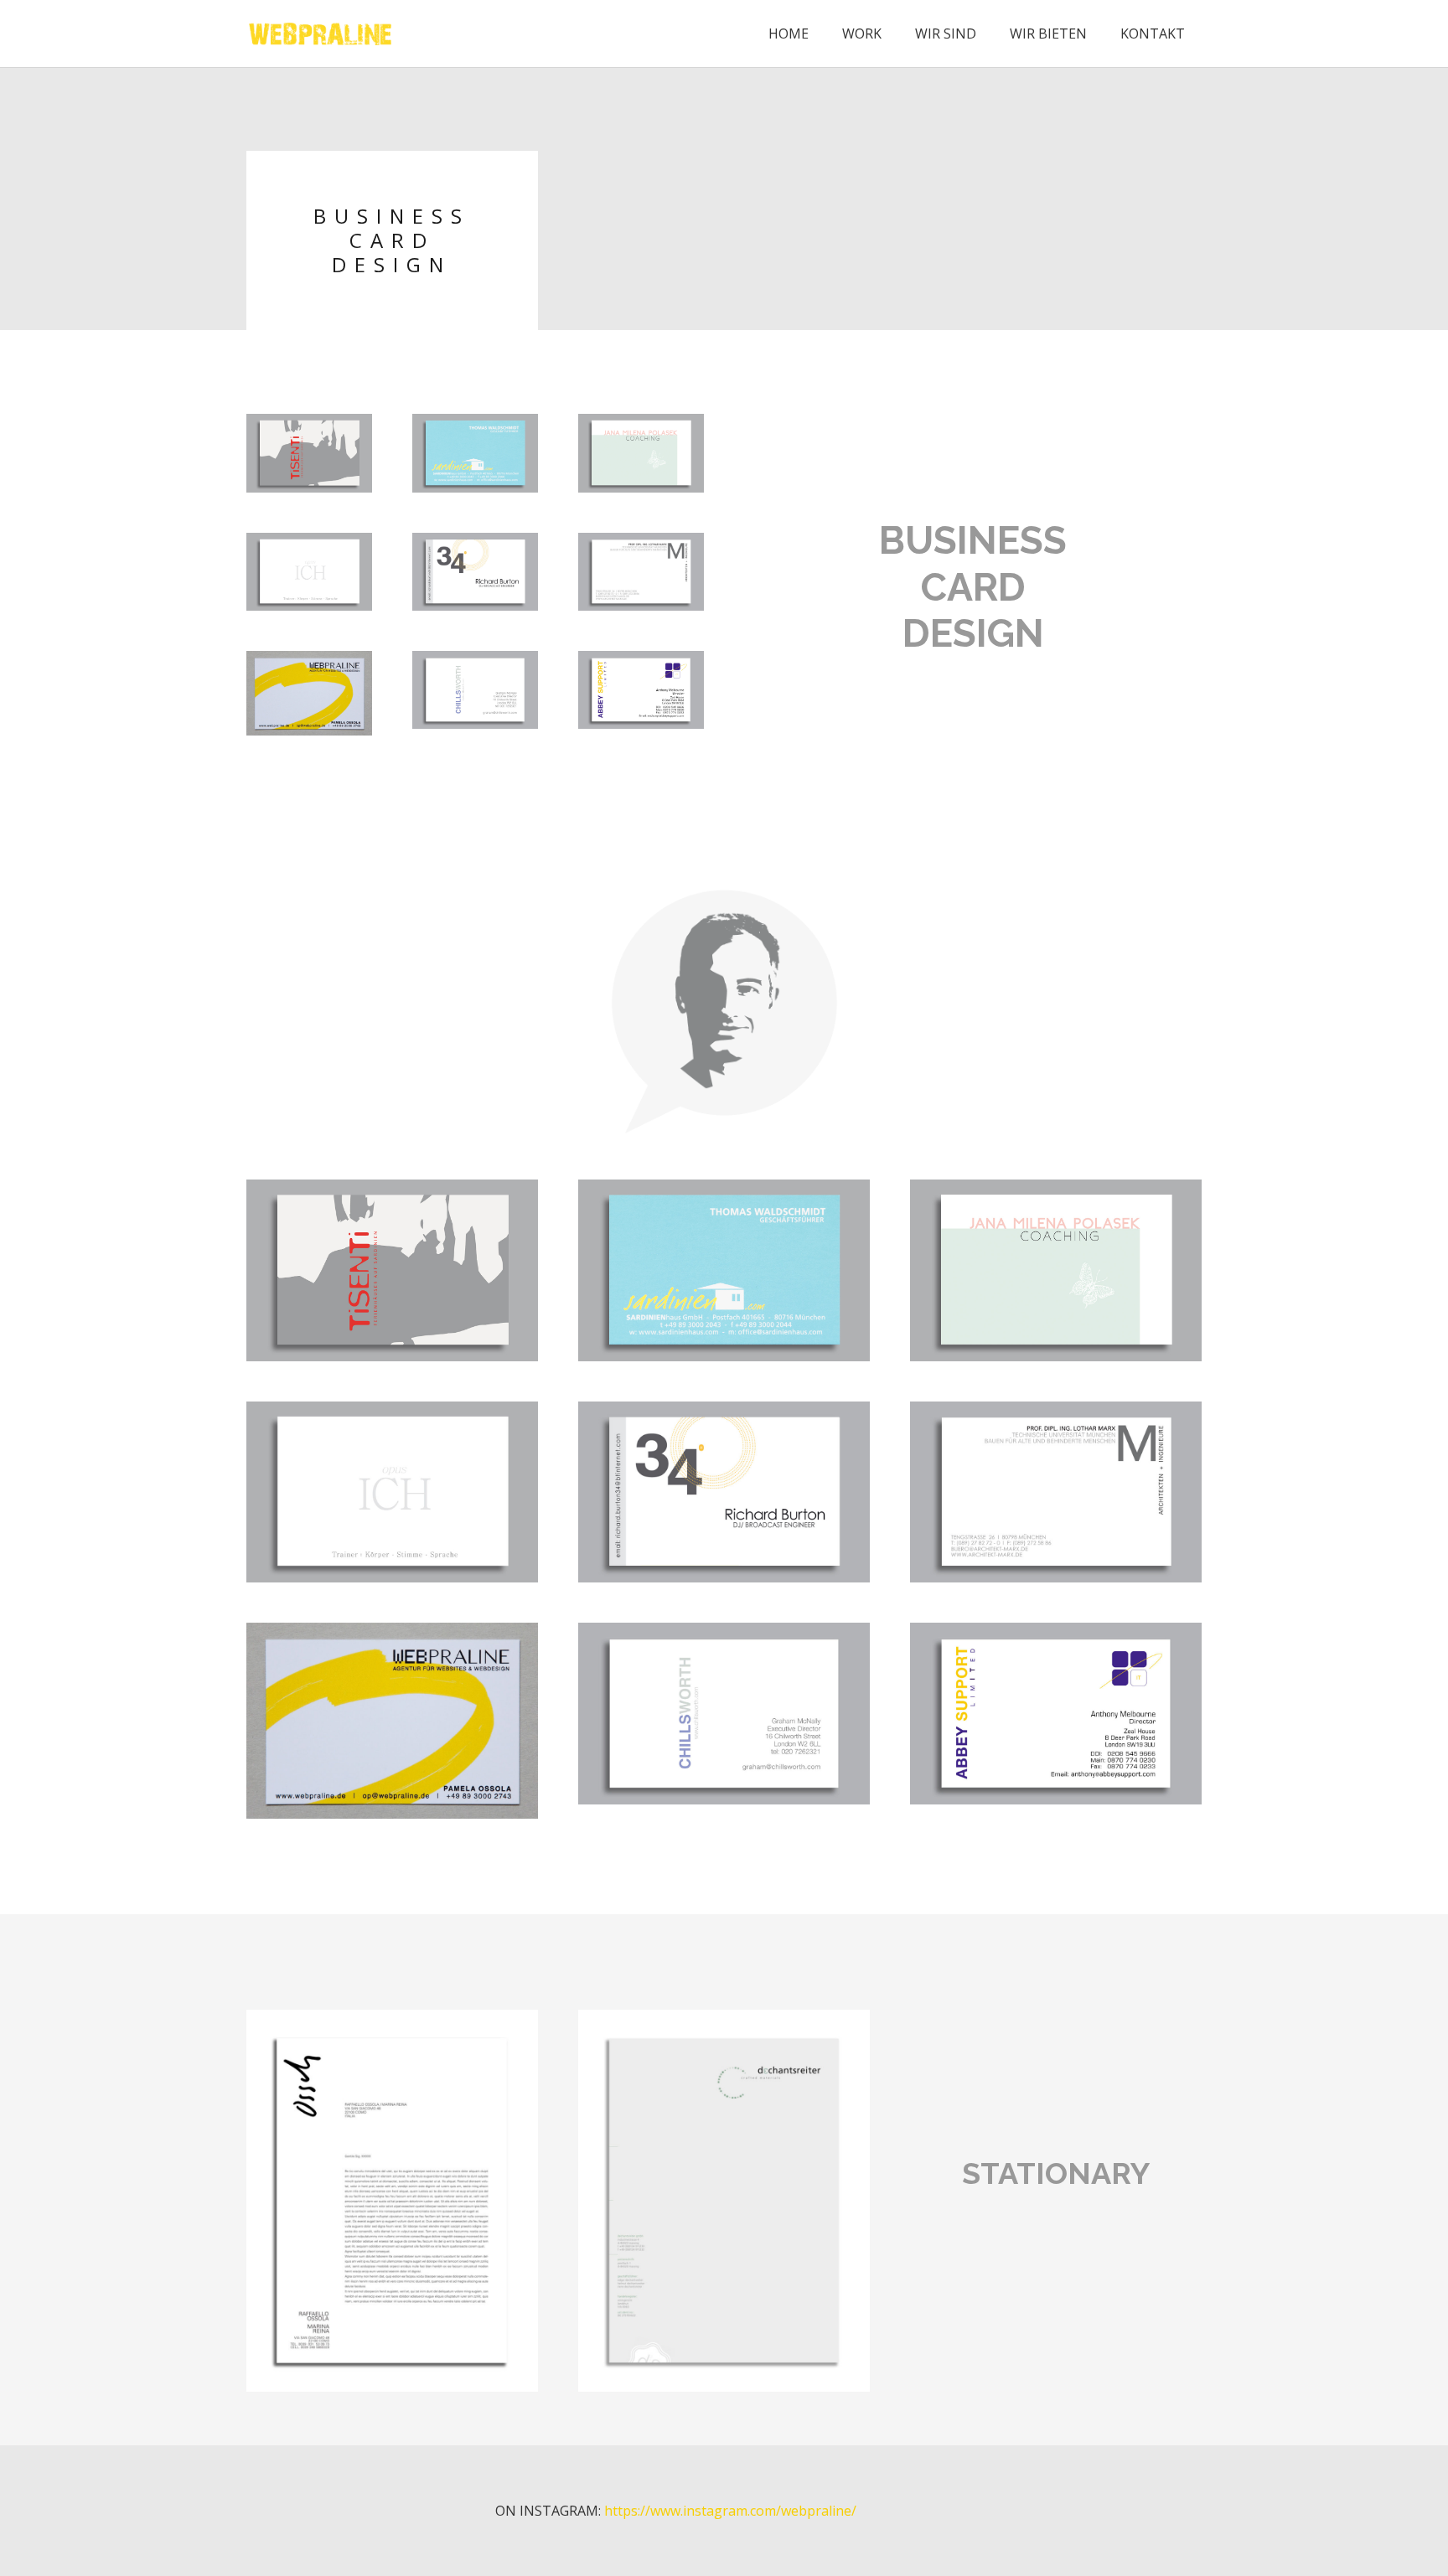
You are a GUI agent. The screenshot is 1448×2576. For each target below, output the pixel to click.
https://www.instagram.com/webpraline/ (730, 2511)
